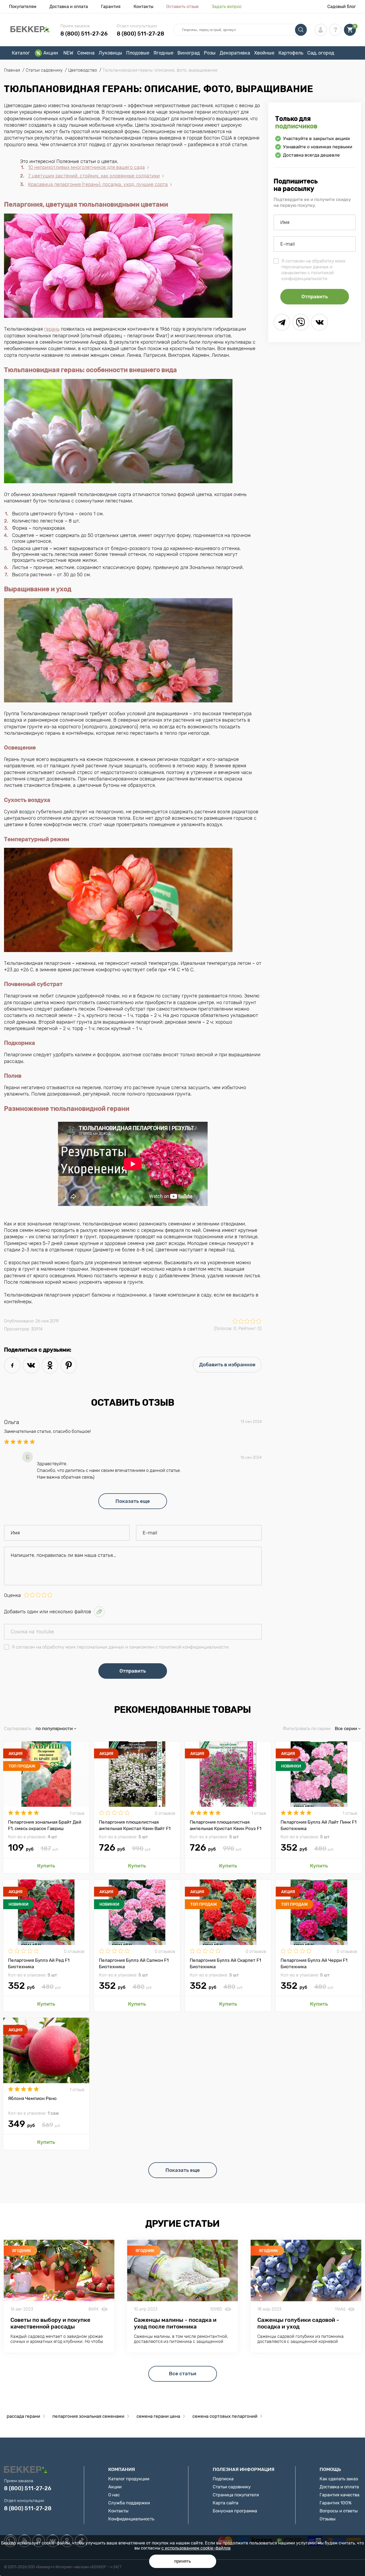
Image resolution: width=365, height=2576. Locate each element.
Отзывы (328, 2519)
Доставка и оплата (69, 7)
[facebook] (12, 1365)
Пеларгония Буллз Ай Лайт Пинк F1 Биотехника (319, 1825)
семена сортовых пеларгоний (225, 2416)
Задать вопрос (227, 7)
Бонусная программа (235, 2511)
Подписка (223, 2479)
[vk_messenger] (319, 322)
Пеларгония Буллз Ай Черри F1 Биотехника (314, 1963)
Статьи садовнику (232, 2487)
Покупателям (23, 7)
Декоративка (235, 53)
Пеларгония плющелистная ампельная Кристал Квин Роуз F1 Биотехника (226, 1825)
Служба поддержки (129, 2503)
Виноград (189, 53)
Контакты (143, 7)
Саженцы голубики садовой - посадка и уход (298, 2323)
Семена (86, 53)
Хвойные (264, 53)
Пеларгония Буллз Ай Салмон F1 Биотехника (134, 1963)
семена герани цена (158, 2416)
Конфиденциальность (131, 2519)
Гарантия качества (339, 2495)
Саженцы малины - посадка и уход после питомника (175, 2323)
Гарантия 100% (336, 2503)
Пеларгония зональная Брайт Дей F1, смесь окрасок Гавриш (45, 1825)
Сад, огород (321, 53)
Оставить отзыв (182, 7)
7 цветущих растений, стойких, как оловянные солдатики (94, 176)
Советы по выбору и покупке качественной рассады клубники (50, 2326)
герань (52, 329)
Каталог (21, 53)
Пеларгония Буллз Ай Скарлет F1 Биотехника (225, 1963)
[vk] (31, 1365)
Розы (210, 53)
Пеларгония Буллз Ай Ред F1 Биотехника (39, 1963)
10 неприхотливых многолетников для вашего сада (86, 167)
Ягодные (163, 53)
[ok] (50, 1365)
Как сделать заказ (339, 2479)
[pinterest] (69, 1365)
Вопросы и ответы (339, 2511)
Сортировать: (18, 1728)
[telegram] (282, 322)
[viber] (301, 322)
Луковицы (110, 53)
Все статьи (183, 2374)
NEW (68, 53)
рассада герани (23, 2416)
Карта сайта (226, 2503)
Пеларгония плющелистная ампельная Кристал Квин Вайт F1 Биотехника (135, 1825)
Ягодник (22, 2251)
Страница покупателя (236, 2495)
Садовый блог (342, 7)
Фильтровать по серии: (307, 1728)
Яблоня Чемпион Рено (32, 2098)
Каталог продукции (129, 2479)
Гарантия (111, 7)
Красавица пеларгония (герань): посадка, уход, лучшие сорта (98, 184)
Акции (51, 53)
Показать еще (133, 1501)
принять (183, 2561)
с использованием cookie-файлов (196, 2548)
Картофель (291, 53)
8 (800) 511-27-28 (140, 34)
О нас (114, 2495)
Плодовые (138, 53)
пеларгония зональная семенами (88, 2416)
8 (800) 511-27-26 (84, 34)
